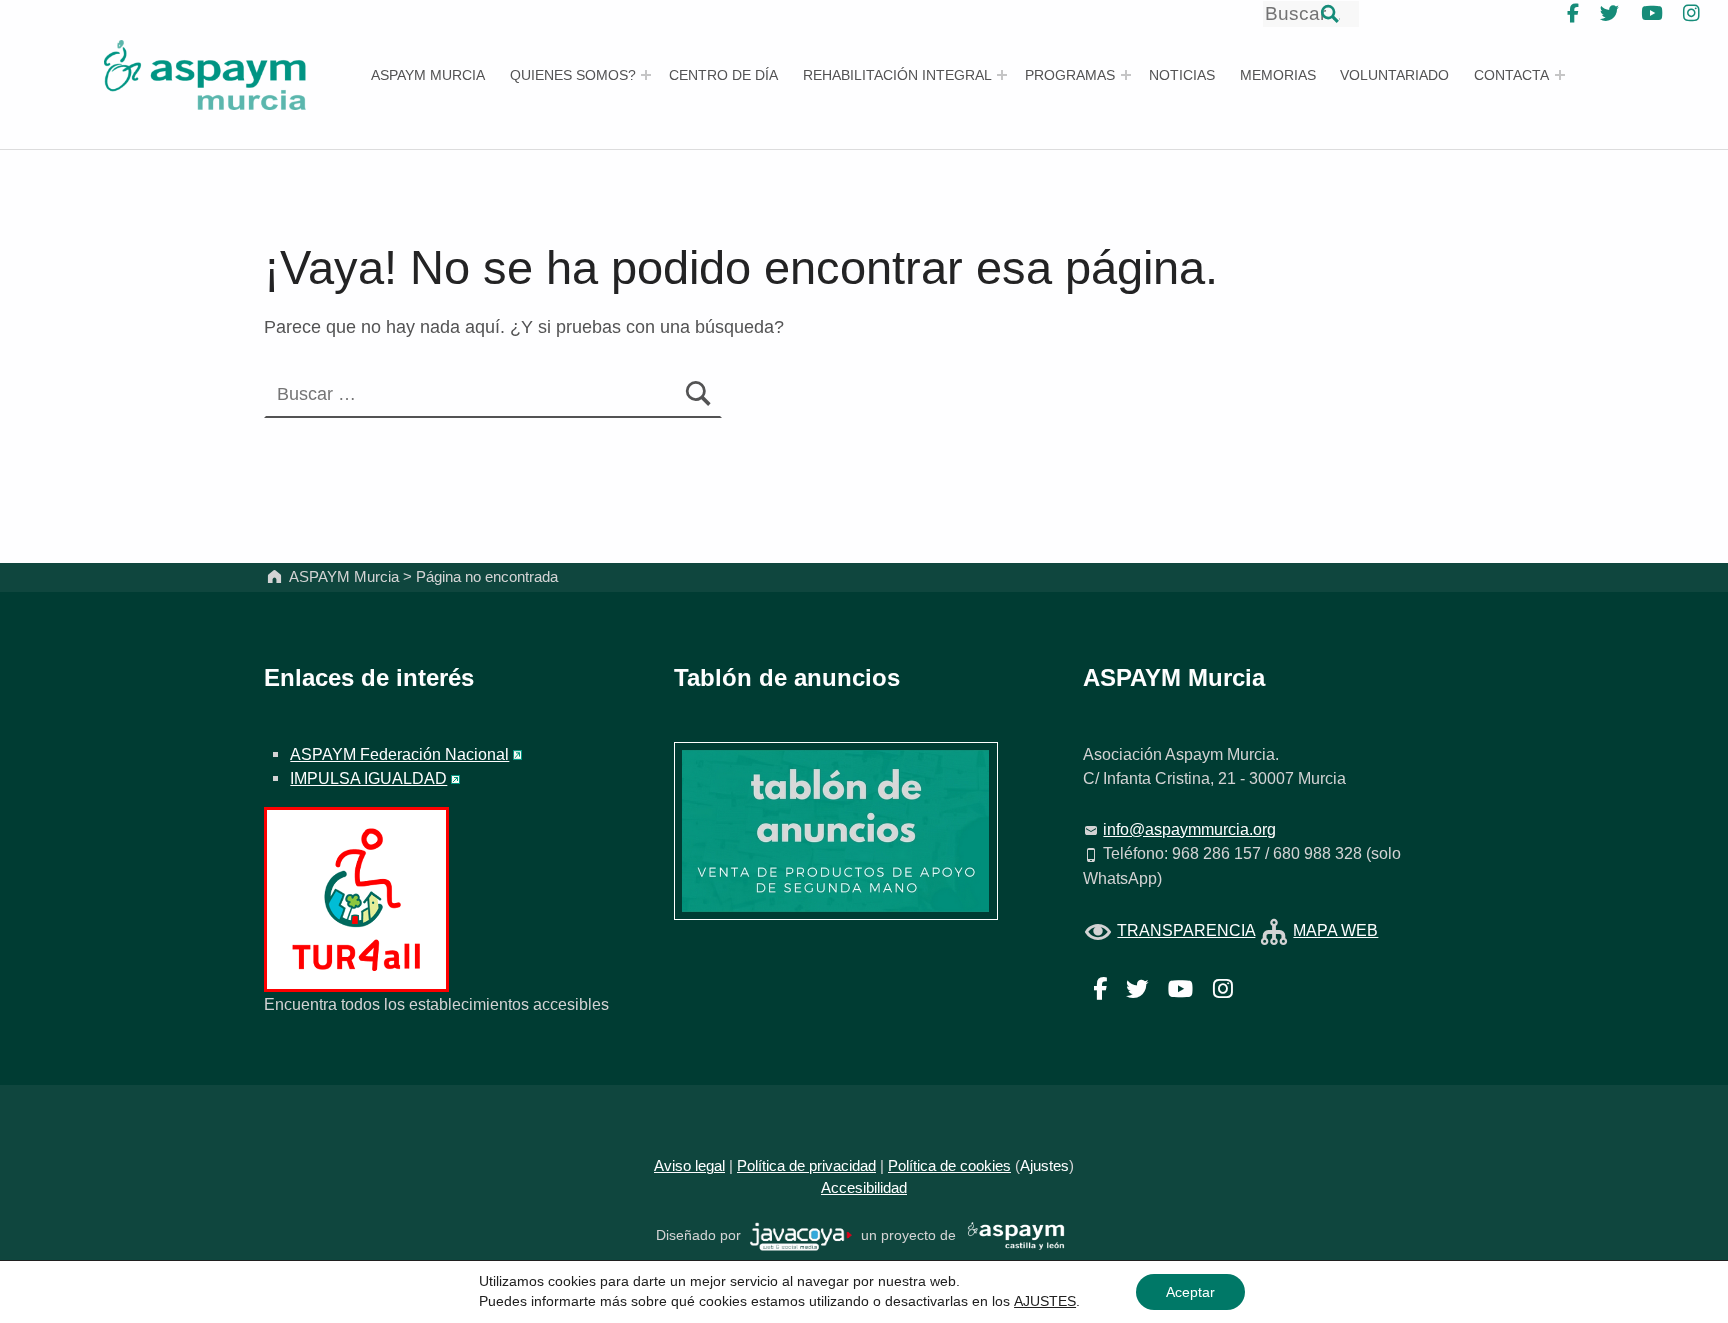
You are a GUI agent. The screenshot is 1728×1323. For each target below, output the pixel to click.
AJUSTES (1045, 1301)
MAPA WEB (1335, 930)
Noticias (1182, 75)
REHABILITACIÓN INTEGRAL (897, 75)
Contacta (1511, 75)
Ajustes (1044, 1166)
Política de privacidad (806, 1166)
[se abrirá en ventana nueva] (801, 1235)
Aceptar (1190, 1292)
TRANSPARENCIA (1186, 930)
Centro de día (723, 75)
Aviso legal (689, 1166)
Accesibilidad (864, 1188)
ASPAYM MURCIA (428, 75)
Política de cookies (949, 1166)
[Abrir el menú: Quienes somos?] (646, 75)
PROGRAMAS (1070, 75)
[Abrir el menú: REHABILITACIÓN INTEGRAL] (1002, 75)
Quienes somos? (573, 75)
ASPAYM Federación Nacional (399, 754)
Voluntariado (1394, 75)
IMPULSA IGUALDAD (368, 778)
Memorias (1278, 75)
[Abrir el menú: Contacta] (1560, 75)
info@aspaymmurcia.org (1189, 829)
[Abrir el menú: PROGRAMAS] (1126, 75)
